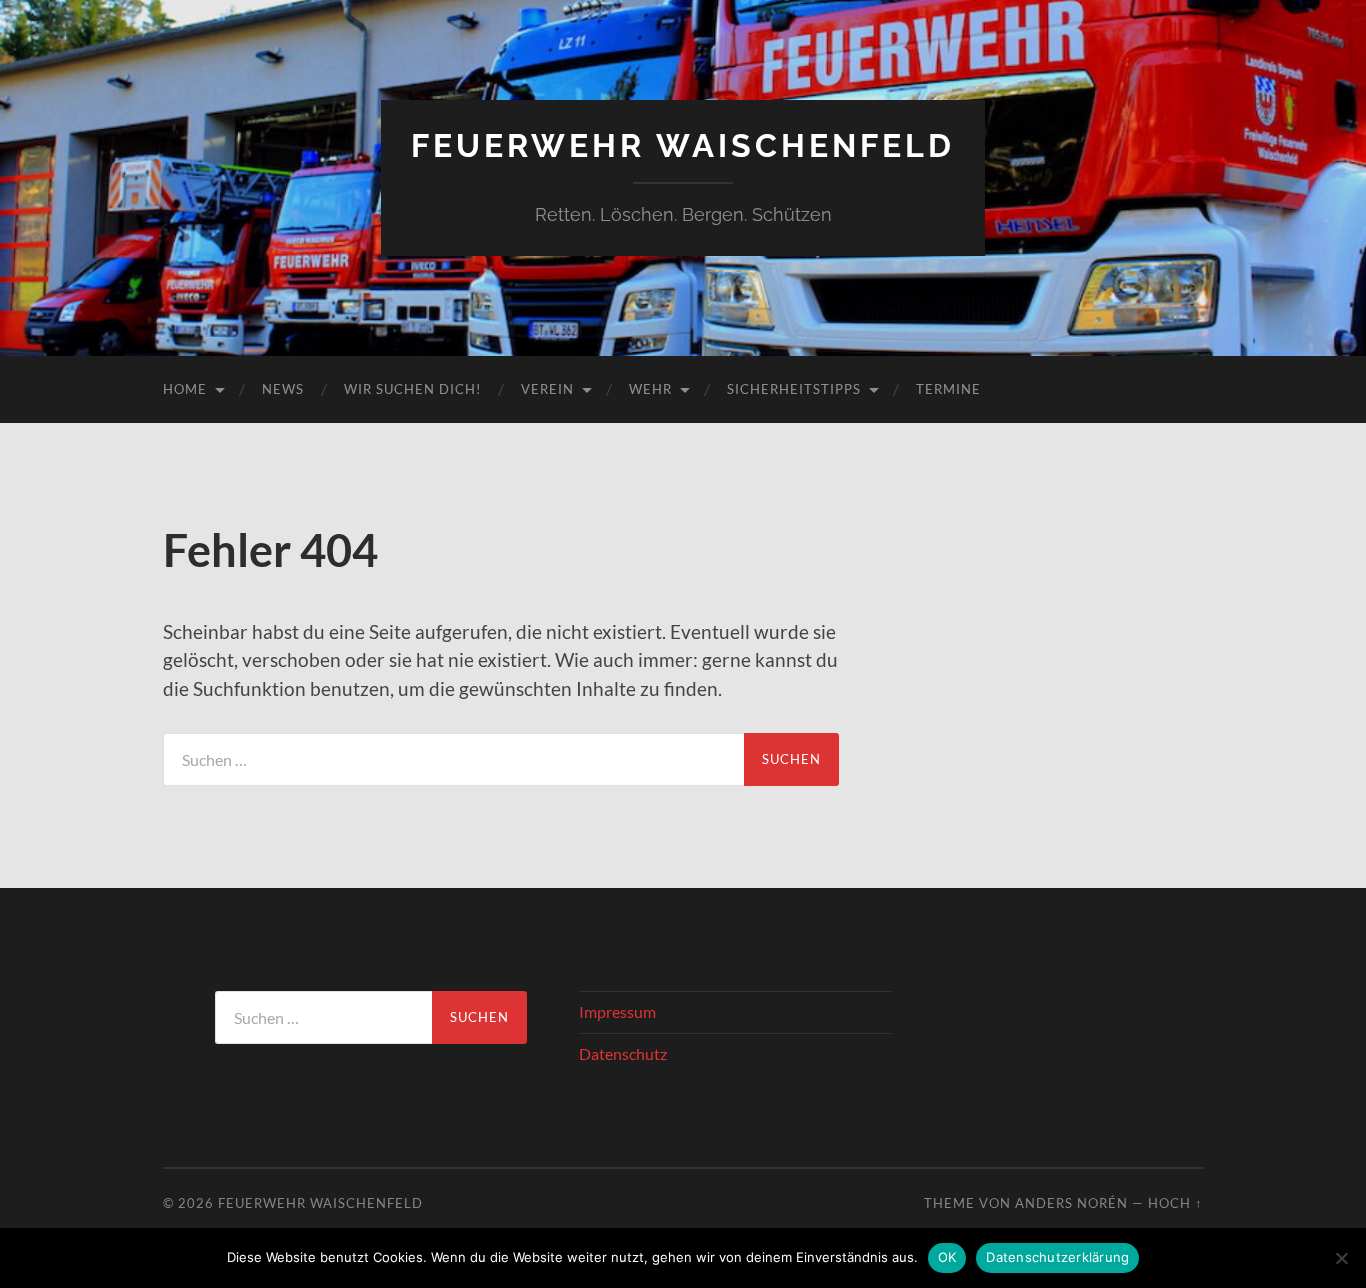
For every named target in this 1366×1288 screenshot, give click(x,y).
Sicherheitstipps (794, 389)
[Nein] (1341, 1258)
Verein (547, 389)
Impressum (617, 1011)
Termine (948, 389)
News (283, 389)
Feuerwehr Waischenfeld (683, 145)
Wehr (650, 389)
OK (947, 1257)
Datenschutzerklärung (1057, 1257)
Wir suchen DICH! (412, 389)
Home (185, 389)
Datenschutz (623, 1053)
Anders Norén (1071, 1203)
